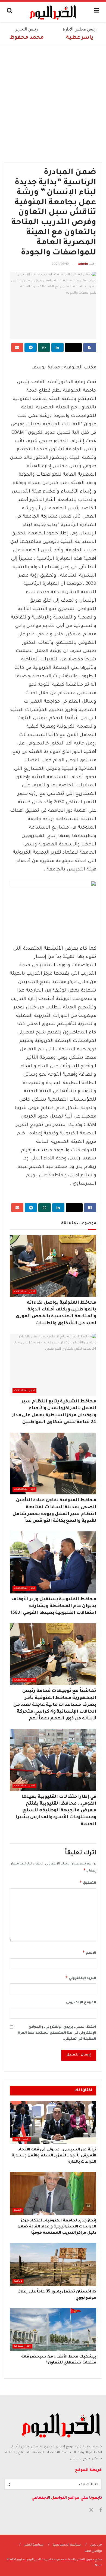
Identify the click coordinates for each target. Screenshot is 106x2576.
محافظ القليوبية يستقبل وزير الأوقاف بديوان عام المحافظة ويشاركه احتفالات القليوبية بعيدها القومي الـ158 (53, 1606)
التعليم (18, 2210)
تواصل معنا (93, 2551)
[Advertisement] (53, 101)
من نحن (96, 2545)
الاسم (89, 1952)
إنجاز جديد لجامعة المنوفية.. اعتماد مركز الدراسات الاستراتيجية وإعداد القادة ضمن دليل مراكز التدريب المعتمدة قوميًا (57, 2227)
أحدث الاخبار (22, 2139)
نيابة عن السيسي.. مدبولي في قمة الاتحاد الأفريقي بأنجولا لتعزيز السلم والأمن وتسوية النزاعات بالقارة (54, 2156)
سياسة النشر (34, 2545)
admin (83, 264)
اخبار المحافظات (24, 1292)
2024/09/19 (60, 264)
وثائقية (18, 2281)
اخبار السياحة (22, 2346)
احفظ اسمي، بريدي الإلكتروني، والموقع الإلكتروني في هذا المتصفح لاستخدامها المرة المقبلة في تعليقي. (57, 2033)
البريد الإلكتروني (81, 1978)
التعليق (88, 1882)
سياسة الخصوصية (67, 2545)
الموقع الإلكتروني (81, 2003)
